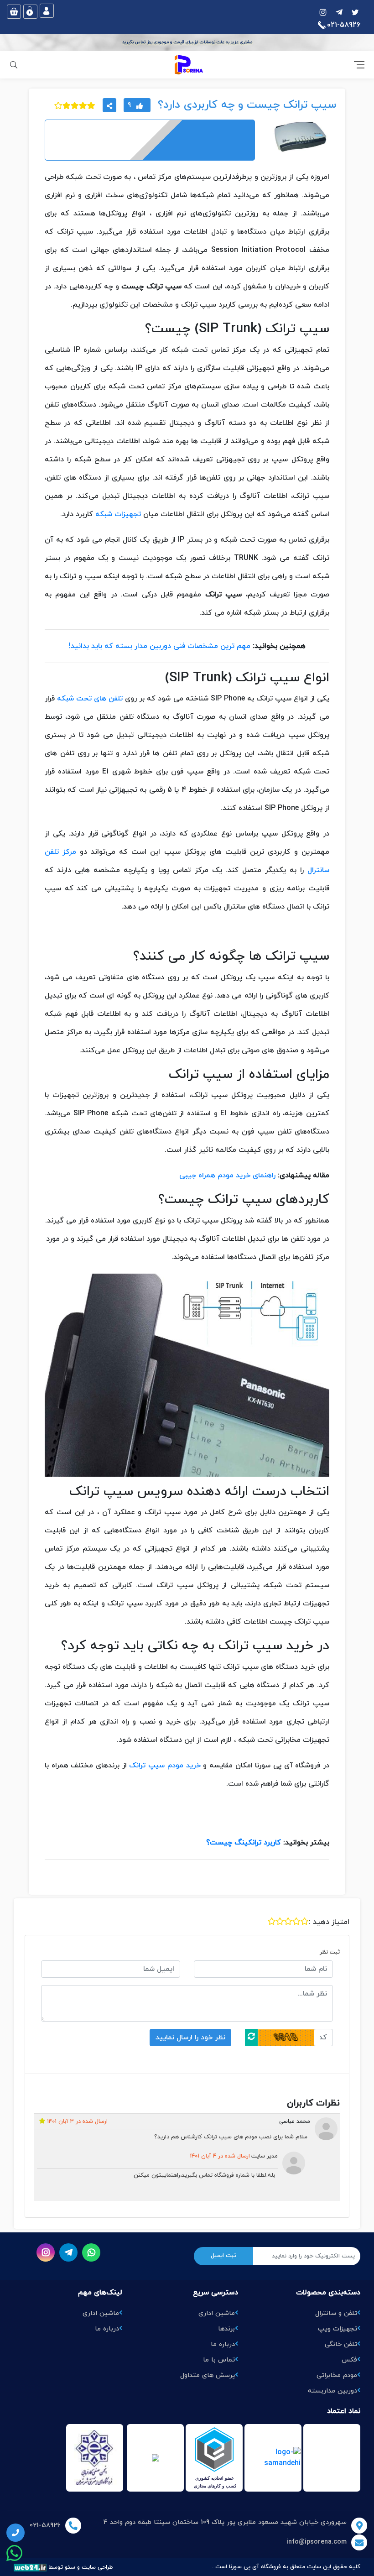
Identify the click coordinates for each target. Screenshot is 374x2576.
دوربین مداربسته (332, 2391)
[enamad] (214, 2458)
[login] (47, 11)
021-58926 (45, 2526)
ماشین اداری (217, 2313)
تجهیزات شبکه (118, 514)
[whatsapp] (91, 2252)
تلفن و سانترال (336, 2313)
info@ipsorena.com (317, 2542)
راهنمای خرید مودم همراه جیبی (227, 1176)
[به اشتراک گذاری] (109, 105)
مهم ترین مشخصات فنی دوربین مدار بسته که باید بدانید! (160, 646)
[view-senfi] (155, 2458)
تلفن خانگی (341, 2344)
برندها (226, 2329)
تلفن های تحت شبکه (90, 699)
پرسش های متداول (208, 2375)
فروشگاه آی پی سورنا (255, 2567)
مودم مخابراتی (337, 2375)
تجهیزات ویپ (338, 2329)
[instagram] (355, 11)
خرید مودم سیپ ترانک (165, 1766)
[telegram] (339, 11)
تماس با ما (219, 2360)
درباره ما (223, 2344)
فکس (349, 2360)
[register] (30, 12)
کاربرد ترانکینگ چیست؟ (244, 1843)
